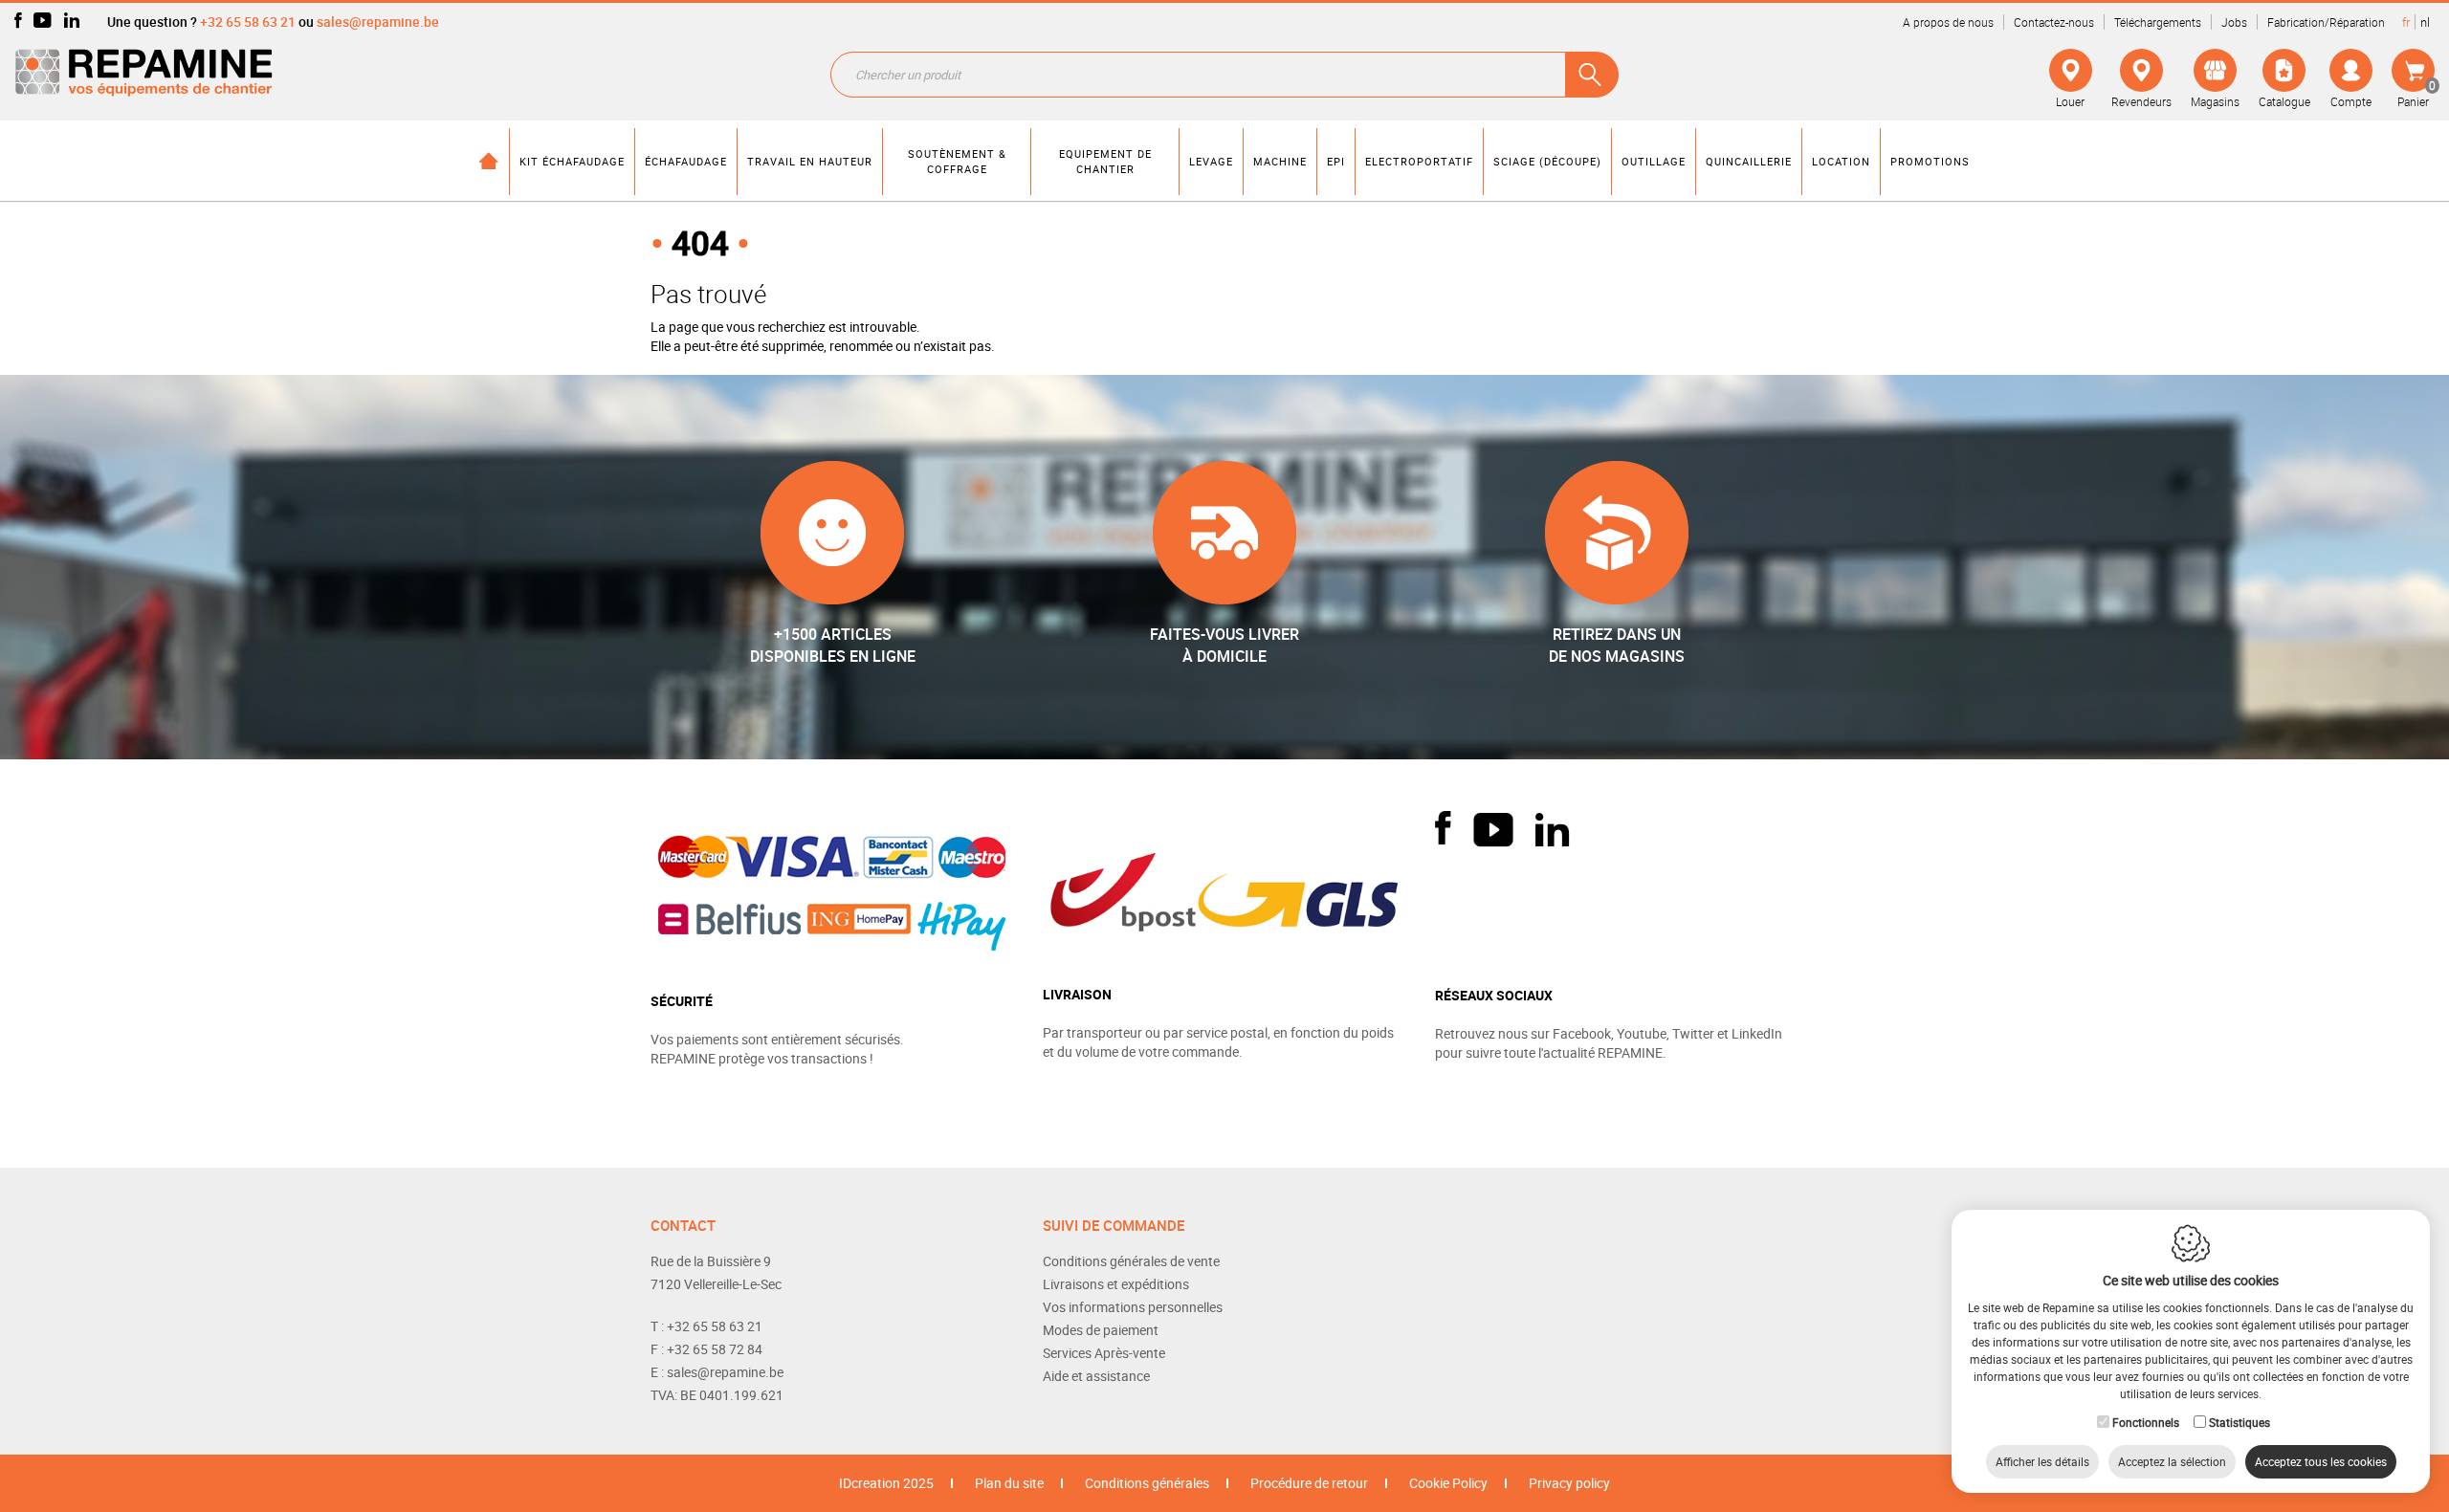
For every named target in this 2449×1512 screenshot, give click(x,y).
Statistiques (2239, 1422)
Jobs (2234, 22)
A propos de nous (1948, 22)
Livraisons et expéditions (1116, 1284)
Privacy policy (1569, 1483)
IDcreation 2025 (886, 1483)
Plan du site (1009, 1483)
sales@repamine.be (378, 22)
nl (2425, 22)
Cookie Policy (1448, 1483)
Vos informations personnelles (1133, 1307)
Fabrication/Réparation (2326, 22)
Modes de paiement (1101, 1330)
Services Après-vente (1104, 1353)
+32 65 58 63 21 (248, 22)
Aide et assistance (1096, 1376)
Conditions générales (1147, 1483)
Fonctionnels (2146, 1422)
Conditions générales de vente (1131, 1261)
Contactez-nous (2054, 22)
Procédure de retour (1309, 1483)
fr (2406, 22)
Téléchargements (2158, 22)
